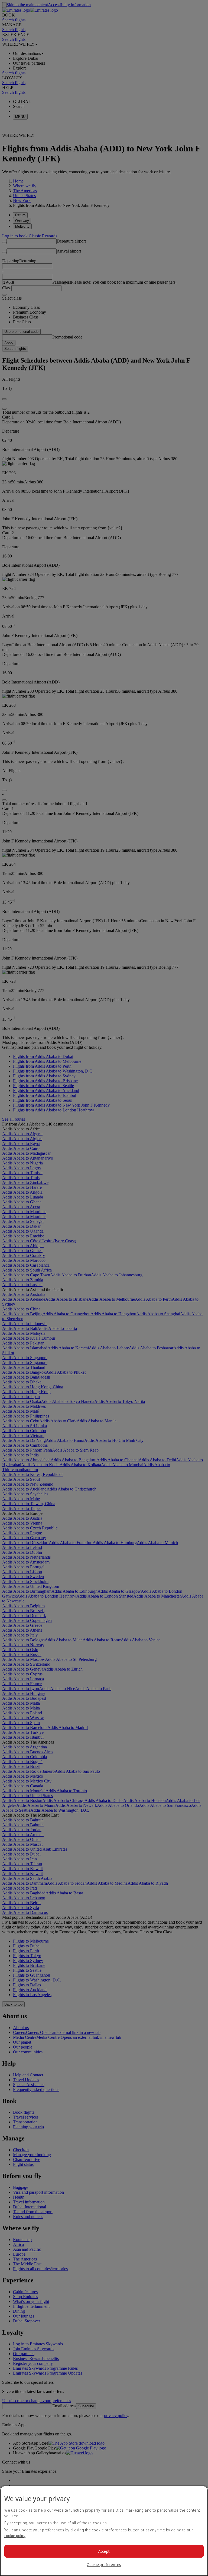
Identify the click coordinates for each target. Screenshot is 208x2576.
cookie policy (15, 2536)
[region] (104, 2531)
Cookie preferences (104, 2565)
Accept (104, 2551)
